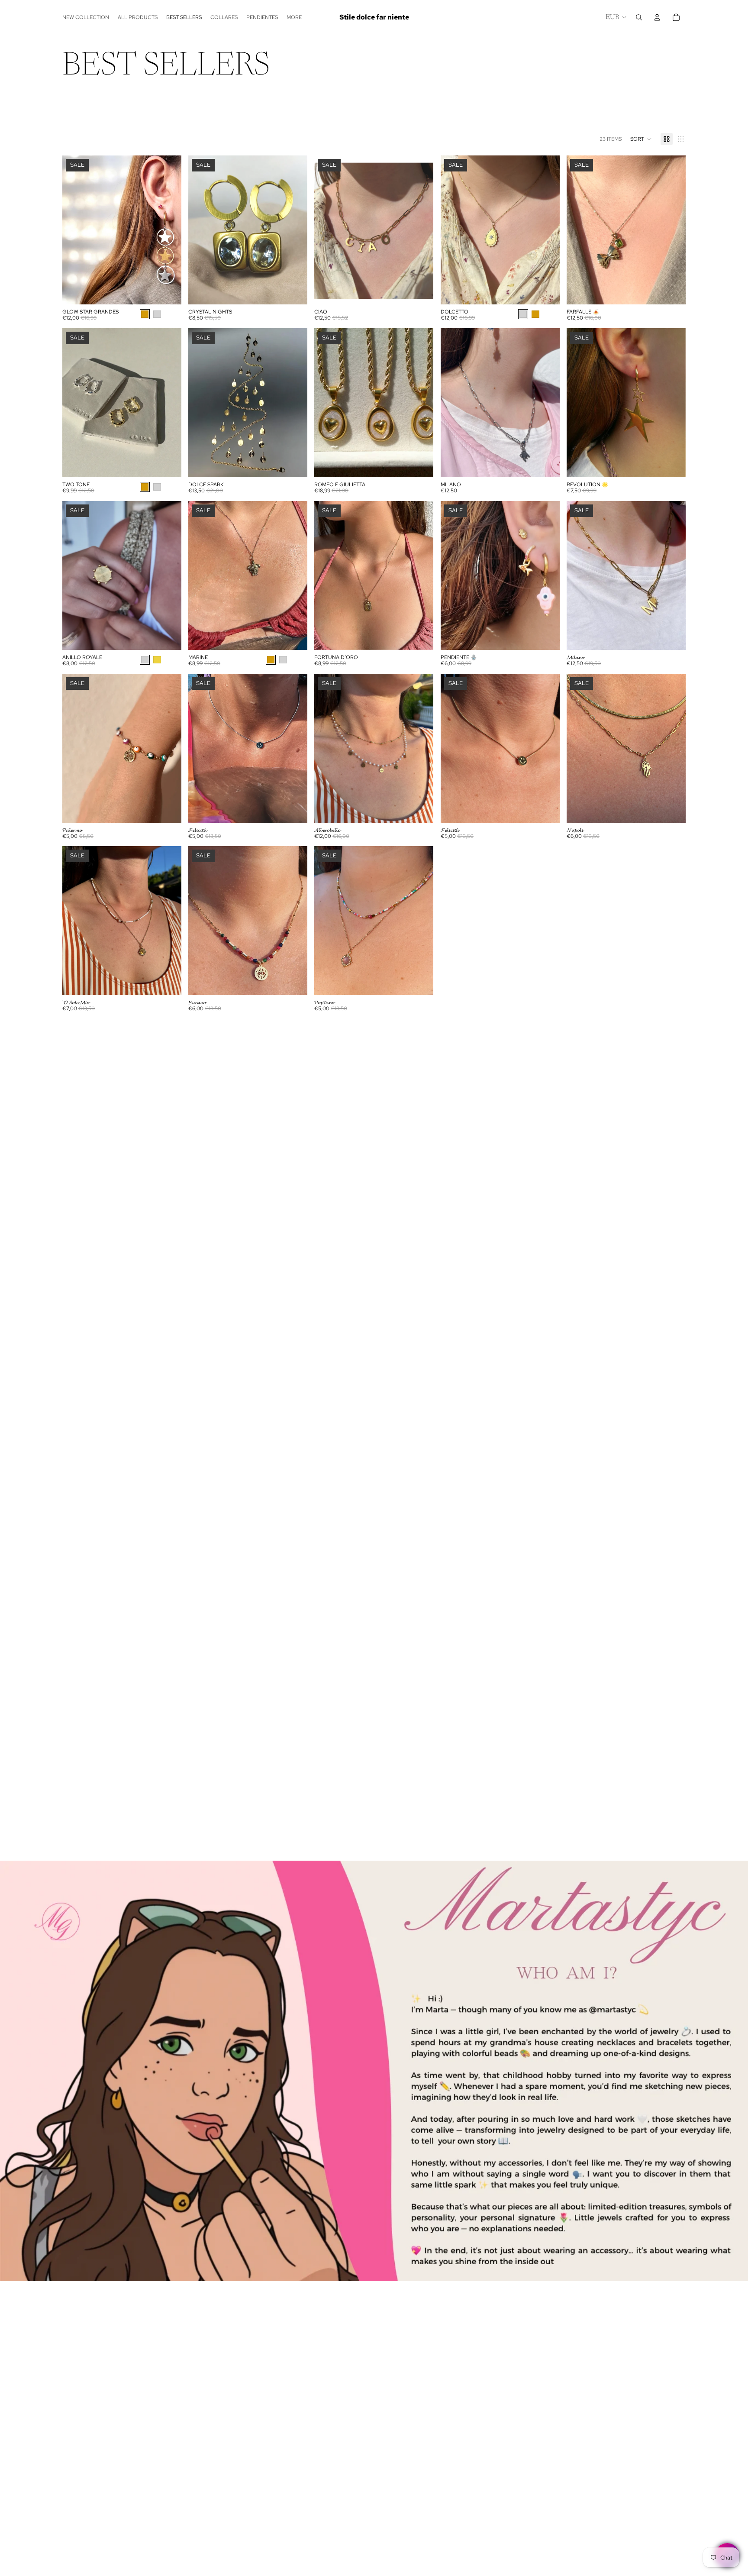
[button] (641, 139)
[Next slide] (168, 230)
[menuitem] (294, 17)
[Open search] (639, 17)
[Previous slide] (75, 230)
